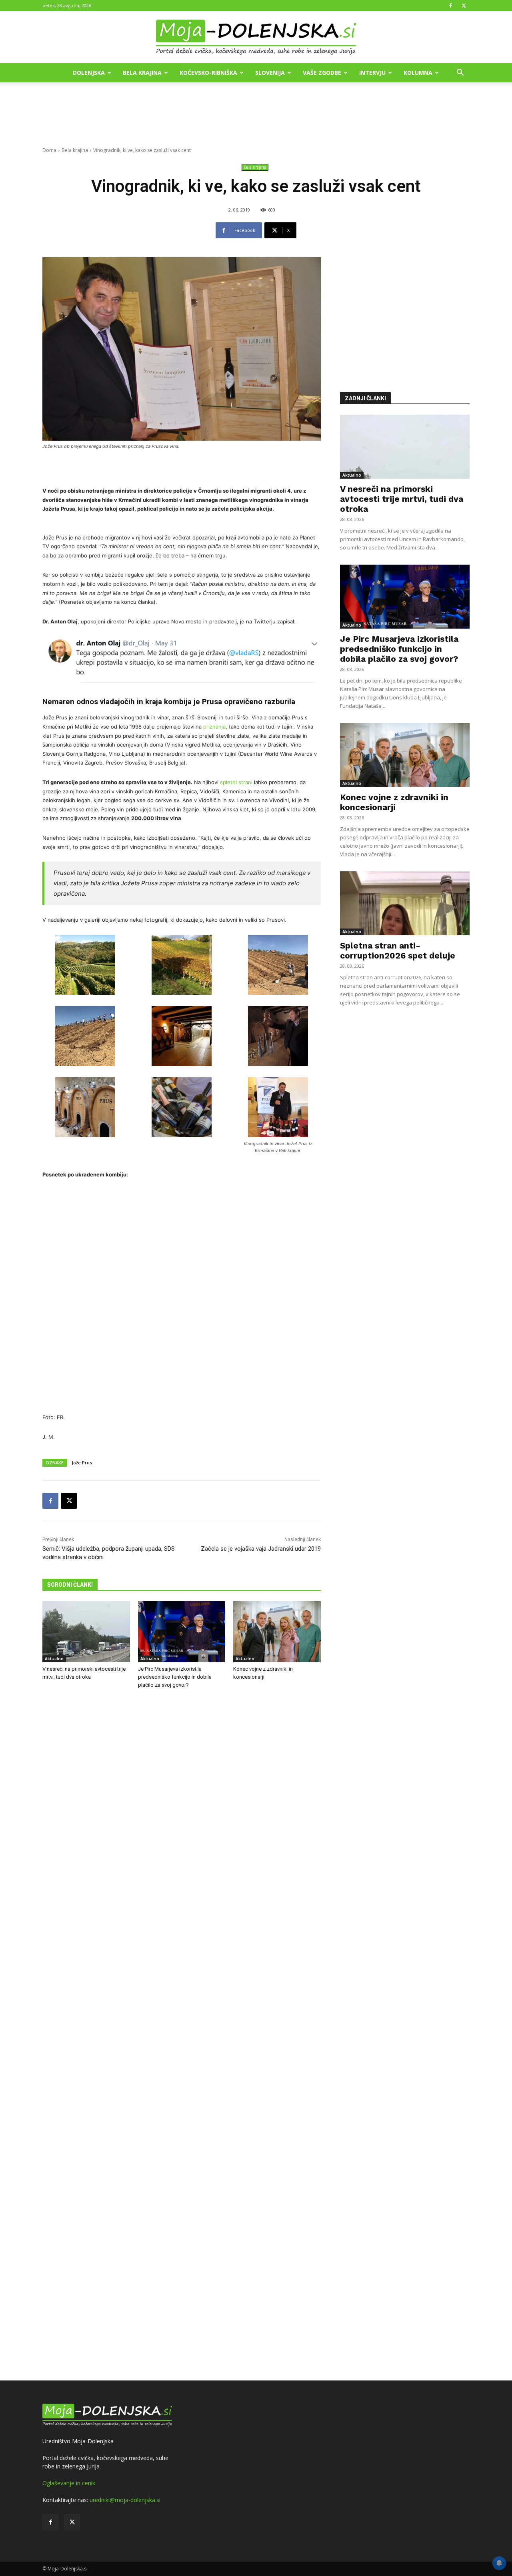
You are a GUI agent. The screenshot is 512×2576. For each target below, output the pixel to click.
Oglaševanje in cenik (69, 2483)
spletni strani (237, 782)
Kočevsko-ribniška (208, 73)
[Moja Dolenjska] (256, 38)
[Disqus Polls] (182, 1827)
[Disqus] (182, 2036)
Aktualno (54, 1659)
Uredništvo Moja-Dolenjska (78, 2441)
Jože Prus (82, 1463)
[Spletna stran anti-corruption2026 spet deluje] (405, 903)
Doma (49, 150)
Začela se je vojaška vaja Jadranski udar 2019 (261, 1549)
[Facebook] (450, 6)
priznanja (214, 727)
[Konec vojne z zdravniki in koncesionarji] (277, 1632)
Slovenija (270, 73)
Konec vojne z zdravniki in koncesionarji (394, 802)
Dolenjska (89, 73)
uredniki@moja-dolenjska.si (125, 2500)
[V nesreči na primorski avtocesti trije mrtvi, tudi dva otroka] (86, 1632)
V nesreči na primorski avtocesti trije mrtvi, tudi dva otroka (402, 499)
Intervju (372, 73)
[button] (460, 73)
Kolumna (418, 73)
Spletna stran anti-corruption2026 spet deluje (398, 951)
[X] (464, 6)
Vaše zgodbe (322, 73)
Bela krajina (142, 73)
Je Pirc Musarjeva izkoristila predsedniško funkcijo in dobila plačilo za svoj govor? (175, 1677)
